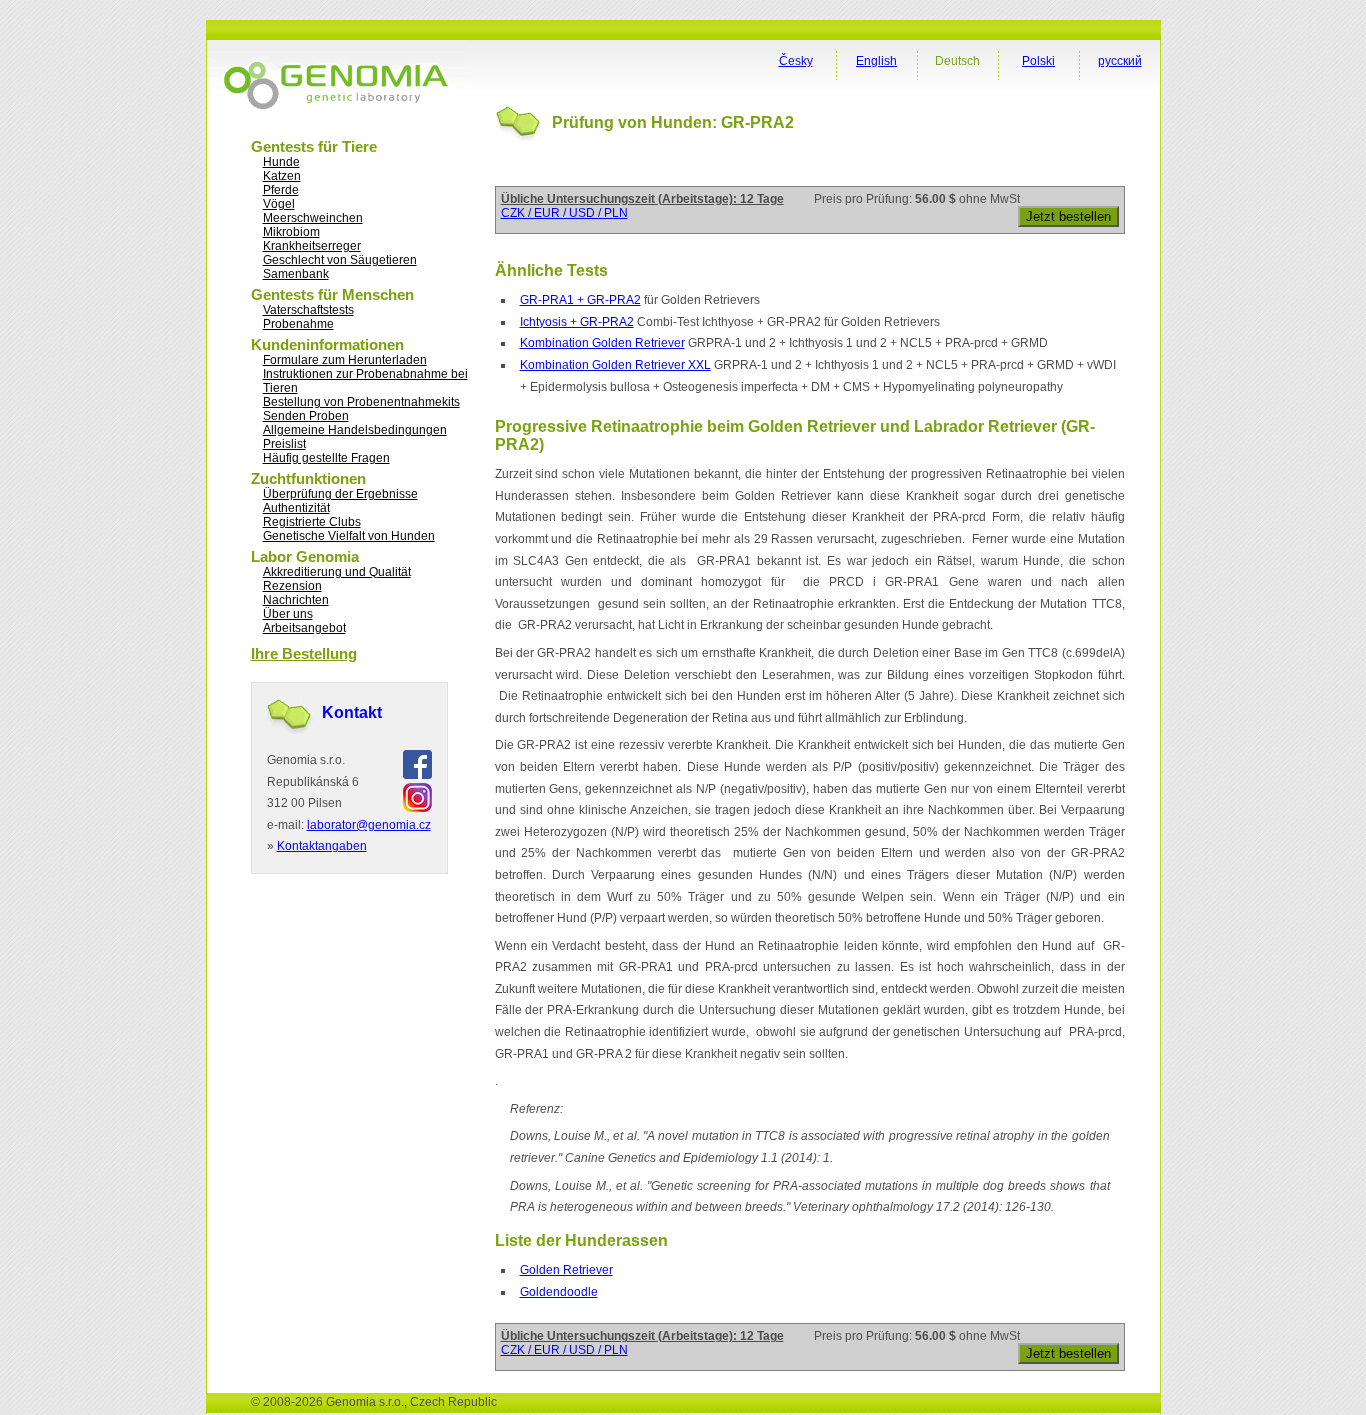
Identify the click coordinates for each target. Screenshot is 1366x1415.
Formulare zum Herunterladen (345, 360)
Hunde (281, 162)
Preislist (284, 444)
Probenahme (298, 324)
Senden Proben (306, 416)
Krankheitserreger (312, 246)
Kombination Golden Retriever (602, 343)
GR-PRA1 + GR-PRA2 (580, 300)
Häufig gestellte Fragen (326, 458)
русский (1120, 61)
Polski (1038, 61)
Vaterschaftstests (308, 310)
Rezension (292, 586)
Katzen (282, 176)
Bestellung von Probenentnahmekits (361, 402)
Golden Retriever (566, 1270)
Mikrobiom (291, 232)
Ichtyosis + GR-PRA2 (577, 322)
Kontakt (352, 712)
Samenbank (296, 274)
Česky (796, 61)
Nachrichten (296, 600)
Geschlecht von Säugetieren (340, 260)
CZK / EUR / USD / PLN (564, 213)
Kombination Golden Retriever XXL (615, 365)
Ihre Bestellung (304, 653)
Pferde (281, 190)
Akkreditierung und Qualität (337, 572)
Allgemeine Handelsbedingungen (355, 430)
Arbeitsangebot (304, 628)
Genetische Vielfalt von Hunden (349, 536)
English (876, 61)
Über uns (288, 614)
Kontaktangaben (322, 846)
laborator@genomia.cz (369, 825)
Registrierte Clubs (312, 522)
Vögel (279, 204)
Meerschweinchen (313, 218)
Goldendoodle (559, 1292)
